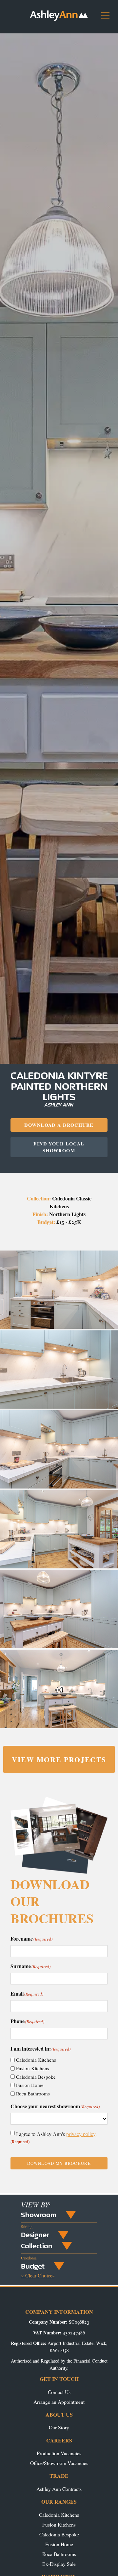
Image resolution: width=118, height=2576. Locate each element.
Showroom (39, 2215)
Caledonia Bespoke (36, 2077)
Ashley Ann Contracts (59, 2489)
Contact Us (59, 2392)
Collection (37, 2246)
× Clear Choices (38, 2275)
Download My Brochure (59, 2163)
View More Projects (59, 1759)
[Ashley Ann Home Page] (59, 19)
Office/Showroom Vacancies (59, 2463)
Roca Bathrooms (33, 2093)
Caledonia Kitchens (36, 2060)
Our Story (59, 2427)
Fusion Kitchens (33, 2068)
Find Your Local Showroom (59, 1147)
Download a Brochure (59, 1125)
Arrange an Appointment (59, 2402)
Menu (108, 18)
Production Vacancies (59, 2453)
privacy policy (81, 2134)
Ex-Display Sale (59, 2564)
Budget (33, 2266)
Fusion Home (30, 2085)
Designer (35, 2235)
